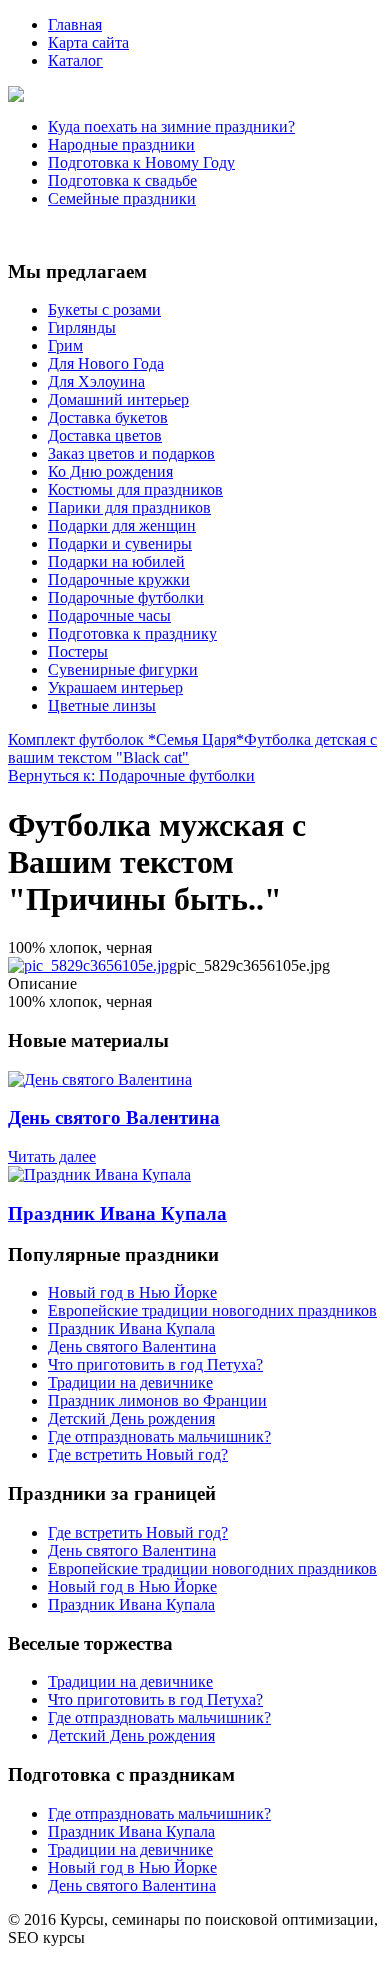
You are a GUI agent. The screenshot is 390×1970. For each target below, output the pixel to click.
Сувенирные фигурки (123, 669)
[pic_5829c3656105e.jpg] (92, 965)
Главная (75, 24)
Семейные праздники (122, 198)
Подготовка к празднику (132, 633)
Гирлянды (82, 327)
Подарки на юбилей (116, 561)
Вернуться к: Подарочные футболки (131, 775)
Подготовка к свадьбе (122, 180)
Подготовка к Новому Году (141, 162)
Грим (65, 345)
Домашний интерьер (118, 399)
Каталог (75, 60)
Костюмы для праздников (135, 489)
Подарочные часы (109, 615)
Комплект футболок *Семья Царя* (126, 739)
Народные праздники (121, 144)
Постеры (78, 651)
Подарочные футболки (126, 597)
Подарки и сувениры (120, 543)
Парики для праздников (129, 507)
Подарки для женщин (122, 525)
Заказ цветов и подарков (131, 453)
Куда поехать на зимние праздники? (171, 126)
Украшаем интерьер (115, 687)
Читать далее (52, 1156)
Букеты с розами (104, 309)
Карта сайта (88, 42)
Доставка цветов (105, 435)
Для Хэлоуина (96, 381)
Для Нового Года (106, 363)
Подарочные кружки (119, 579)
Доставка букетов (108, 417)
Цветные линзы (102, 705)
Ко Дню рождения (110, 471)
